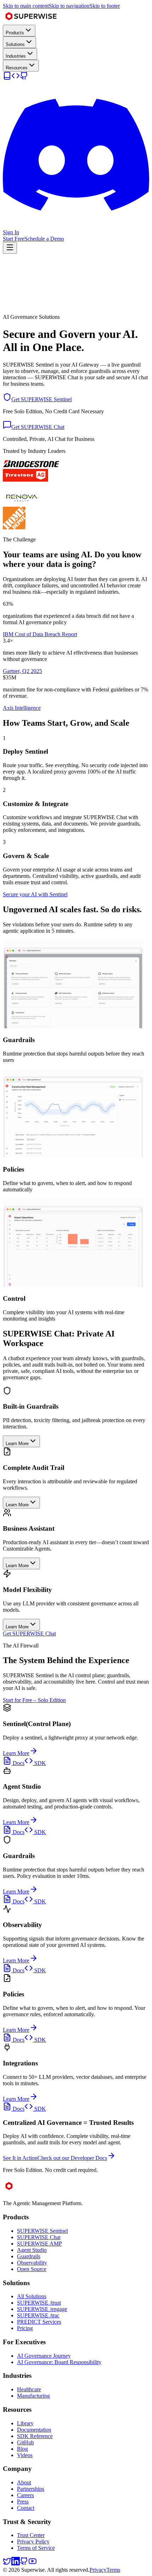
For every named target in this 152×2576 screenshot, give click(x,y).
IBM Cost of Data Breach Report (40, 634)
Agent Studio (32, 2250)
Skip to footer (105, 6)
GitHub (25, 2442)
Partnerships (31, 2489)
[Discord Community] (76, 226)
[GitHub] (24, 78)
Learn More (16, 1753)
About (24, 2482)
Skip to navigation (69, 6)
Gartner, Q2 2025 (22, 671)
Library (25, 2423)
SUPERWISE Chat (39, 2237)
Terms (113, 2570)
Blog (22, 2449)
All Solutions (32, 2296)
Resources (17, 68)
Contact (26, 2508)
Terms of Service (36, 2548)
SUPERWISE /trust (39, 2303)
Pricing (25, 2328)
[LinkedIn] (16, 2563)
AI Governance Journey (44, 2356)
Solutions (15, 44)
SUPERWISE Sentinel (42, 2231)
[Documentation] (7, 78)
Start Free (14, 239)
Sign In (11, 232)
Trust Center (31, 2535)
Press (23, 2502)
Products (15, 33)
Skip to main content (26, 6)
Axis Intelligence (22, 708)
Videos (25, 2455)
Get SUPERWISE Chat (29, 1634)
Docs (18, 1763)
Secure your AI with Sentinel (35, 894)
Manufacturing (33, 2396)
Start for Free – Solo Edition (34, 1700)
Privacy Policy (33, 2541)
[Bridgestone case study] (31, 465)
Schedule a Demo (44, 239)
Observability (32, 2263)
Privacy (98, 2570)
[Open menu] (10, 248)
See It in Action (20, 2158)
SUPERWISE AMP (39, 2244)
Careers (25, 2495)
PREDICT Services (39, 2322)
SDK (39, 1763)
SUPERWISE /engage (42, 2309)
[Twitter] (7, 2563)
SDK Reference (35, 2436)
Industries (16, 56)
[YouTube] (33, 2563)
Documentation (34, 2430)
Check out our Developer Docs (72, 2158)
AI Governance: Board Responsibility (59, 2362)
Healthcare (29, 2389)
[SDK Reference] (16, 78)
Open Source (32, 2269)
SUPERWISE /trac (38, 2315)
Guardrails (29, 2256)
